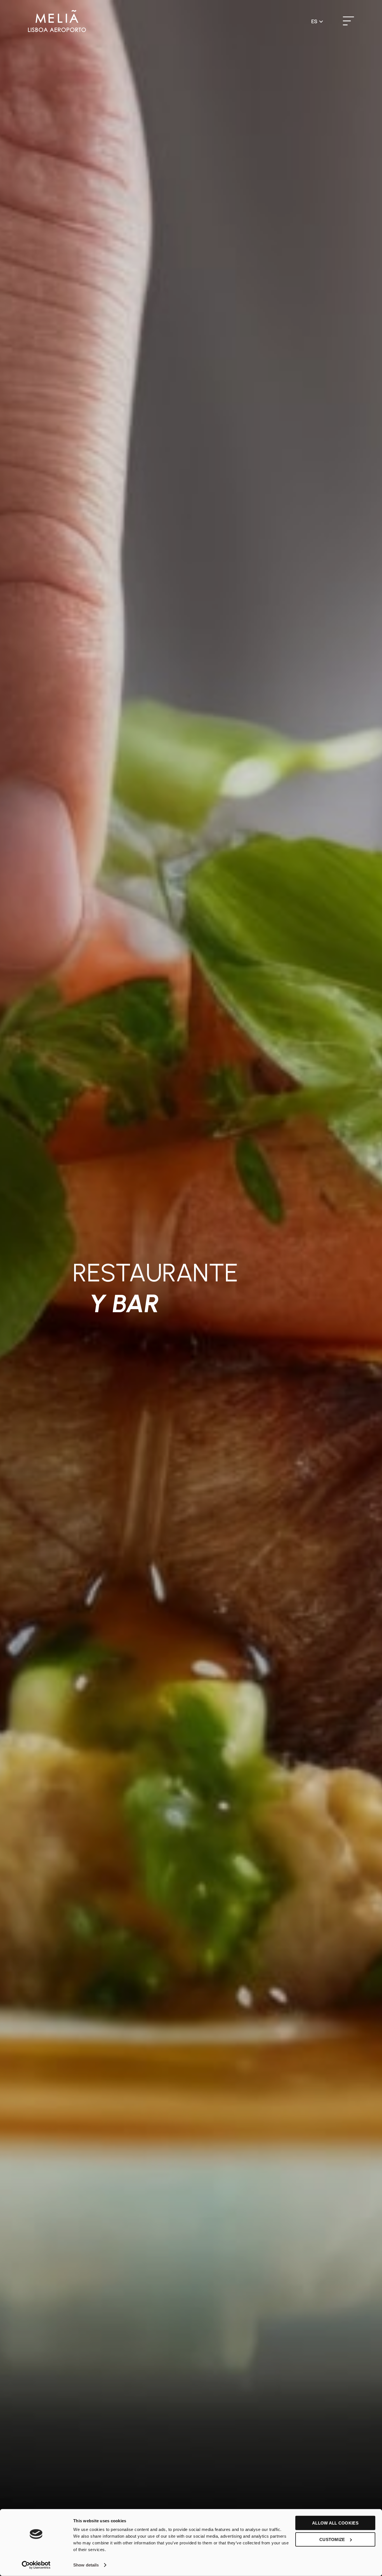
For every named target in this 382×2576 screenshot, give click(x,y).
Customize (332, 2539)
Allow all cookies (335, 2523)
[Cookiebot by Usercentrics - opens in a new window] (36, 2565)
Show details (86, 2565)
